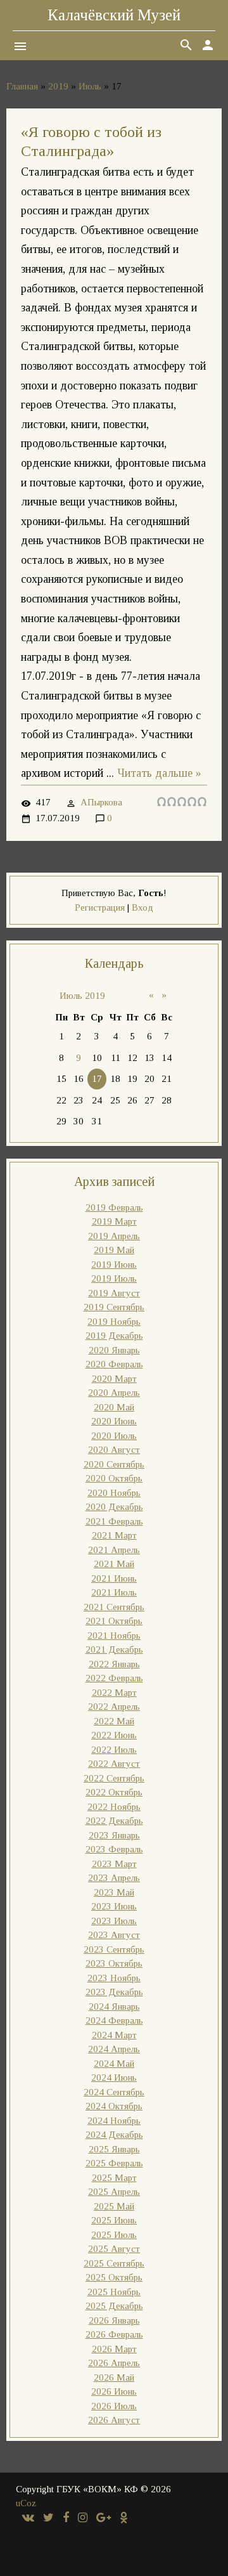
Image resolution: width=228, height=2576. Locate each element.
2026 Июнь (114, 2391)
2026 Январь (114, 2320)
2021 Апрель (114, 1550)
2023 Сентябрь (114, 1949)
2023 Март (114, 1864)
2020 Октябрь (114, 1478)
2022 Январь (114, 1664)
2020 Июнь (114, 1421)
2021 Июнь (114, 1578)
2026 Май (114, 2378)
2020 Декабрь (114, 1507)
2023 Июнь (114, 1906)
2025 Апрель (114, 2192)
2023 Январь (114, 1835)
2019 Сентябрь (114, 1307)
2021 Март (114, 1535)
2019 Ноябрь (114, 1322)
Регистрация (100, 907)
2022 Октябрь (114, 1792)
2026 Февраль (114, 2334)
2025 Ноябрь (114, 2292)
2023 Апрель (114, 1878)
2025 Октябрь (114, 2277)
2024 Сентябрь (114, 2092)
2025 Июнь (114, 2220)
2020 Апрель (114, 1393)
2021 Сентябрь (114, 1607)
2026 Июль (114, 2406)
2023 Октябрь (114, 1963)
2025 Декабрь (114, 2306)
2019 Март (114, 1221)
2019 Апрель (114, 1236)
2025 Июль (114, 2235)
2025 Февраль (114, 2163)
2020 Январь (114, 1350)
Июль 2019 (82, 996)
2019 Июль (114, 1278)
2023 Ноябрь (114, 1978)
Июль (90, 86)
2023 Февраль (114, 1849)
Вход (142, 907)
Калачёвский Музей (114, 15)
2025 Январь (114, 2149)
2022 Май (114, 1721)
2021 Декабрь (114, 1649)
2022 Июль (114, 1750)
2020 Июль (114, 1436)
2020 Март (114, 1379)
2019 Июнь (114, 1265)
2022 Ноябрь (114, 1807)
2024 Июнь (114, 2078)
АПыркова (101, 802)
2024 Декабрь (114, 2135)
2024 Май (114, 2064)
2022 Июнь (114, 1735)
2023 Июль (114, 1921)
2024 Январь (114, 2007)
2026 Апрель (114, 2363)
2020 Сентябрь (114, 1464)
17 (97, 1079)
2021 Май (114, 1564)
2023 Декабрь (114, 1992)
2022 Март (114, 1693)
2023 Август (114, 1935)
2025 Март (114, 2178)
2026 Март (114, 2349)
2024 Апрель (114, 2049)
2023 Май (114, 1892)
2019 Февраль (114, 1207)
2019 (58, 86)
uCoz (26, 2503)
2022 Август (114, 1764)
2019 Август (114, 1293)
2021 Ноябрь (114, 1636)
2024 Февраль (114, 2020)
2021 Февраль (114, 1521)
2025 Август (114, 2249)
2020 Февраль (114, 1364)
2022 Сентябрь (114, 1778)
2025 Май (114, 2206)
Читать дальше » (159, 773)
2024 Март (114, 2035)
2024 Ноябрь (114, 2121)
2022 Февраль (114, 1678)
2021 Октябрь (114, 1621)
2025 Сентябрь (114, 2263)
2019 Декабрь (114, 1336)
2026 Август (114, 2420)
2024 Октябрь (114, 2106)
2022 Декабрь (114, 1821)
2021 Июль (114, 1592)
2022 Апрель (114, 1707)
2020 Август (114, 1450)
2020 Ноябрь (114, 1493)
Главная (22, 86)
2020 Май (114, 1407)
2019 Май (114, 1250)
